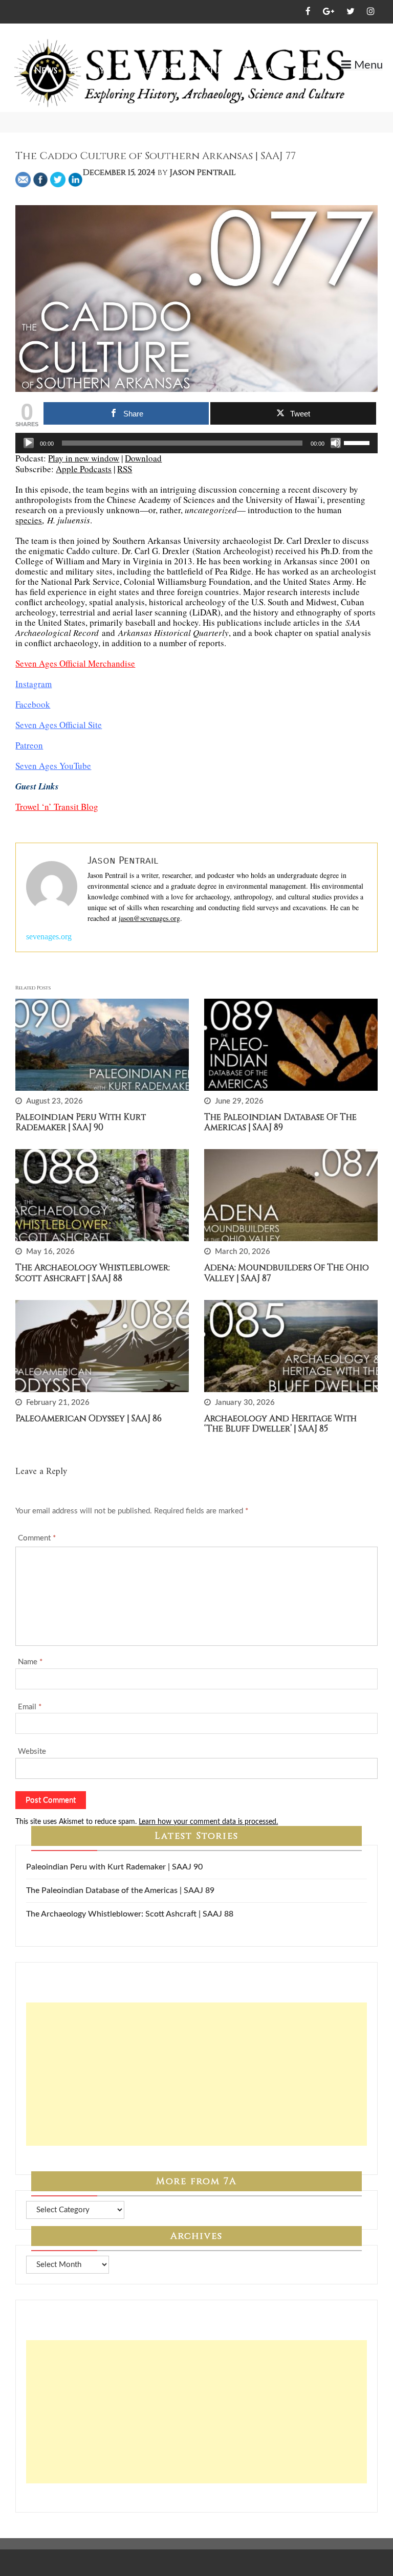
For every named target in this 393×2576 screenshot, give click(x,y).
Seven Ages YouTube (53, 766)
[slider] (358, 442)
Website (32, 1752)
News (46, 70)
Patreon (29, 745)
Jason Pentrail (203, 172)
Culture (211, 70)
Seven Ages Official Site (59, 725)
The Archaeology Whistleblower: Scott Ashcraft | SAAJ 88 (93, 1273)
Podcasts (263, 70)
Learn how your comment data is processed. (208, 1822)
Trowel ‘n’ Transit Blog (57, 807)
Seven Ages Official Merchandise (75, 663)
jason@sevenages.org (149, 918)
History (87, 70)
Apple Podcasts (84, 469)
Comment (37, 1538)
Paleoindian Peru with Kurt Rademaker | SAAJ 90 (81, 1122)
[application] (196, 443)
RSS (125, 469)
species (29, 520)
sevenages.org (49, 937)
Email (30, 1707)
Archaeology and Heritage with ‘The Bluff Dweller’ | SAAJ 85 (280, 1424)
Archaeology (149, 70)
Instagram (34, 684)
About (354, 82)
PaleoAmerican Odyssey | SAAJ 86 (89, 1418)
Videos (312, 70)
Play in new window (84, 458)
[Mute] (336, 443)
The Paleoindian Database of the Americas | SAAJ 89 (280, 1122)
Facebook (33, 704)
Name (30, 1662)
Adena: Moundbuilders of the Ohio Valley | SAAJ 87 (287, 1273)
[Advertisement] (196, 2074)
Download (143, 458)
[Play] (29, 443)
